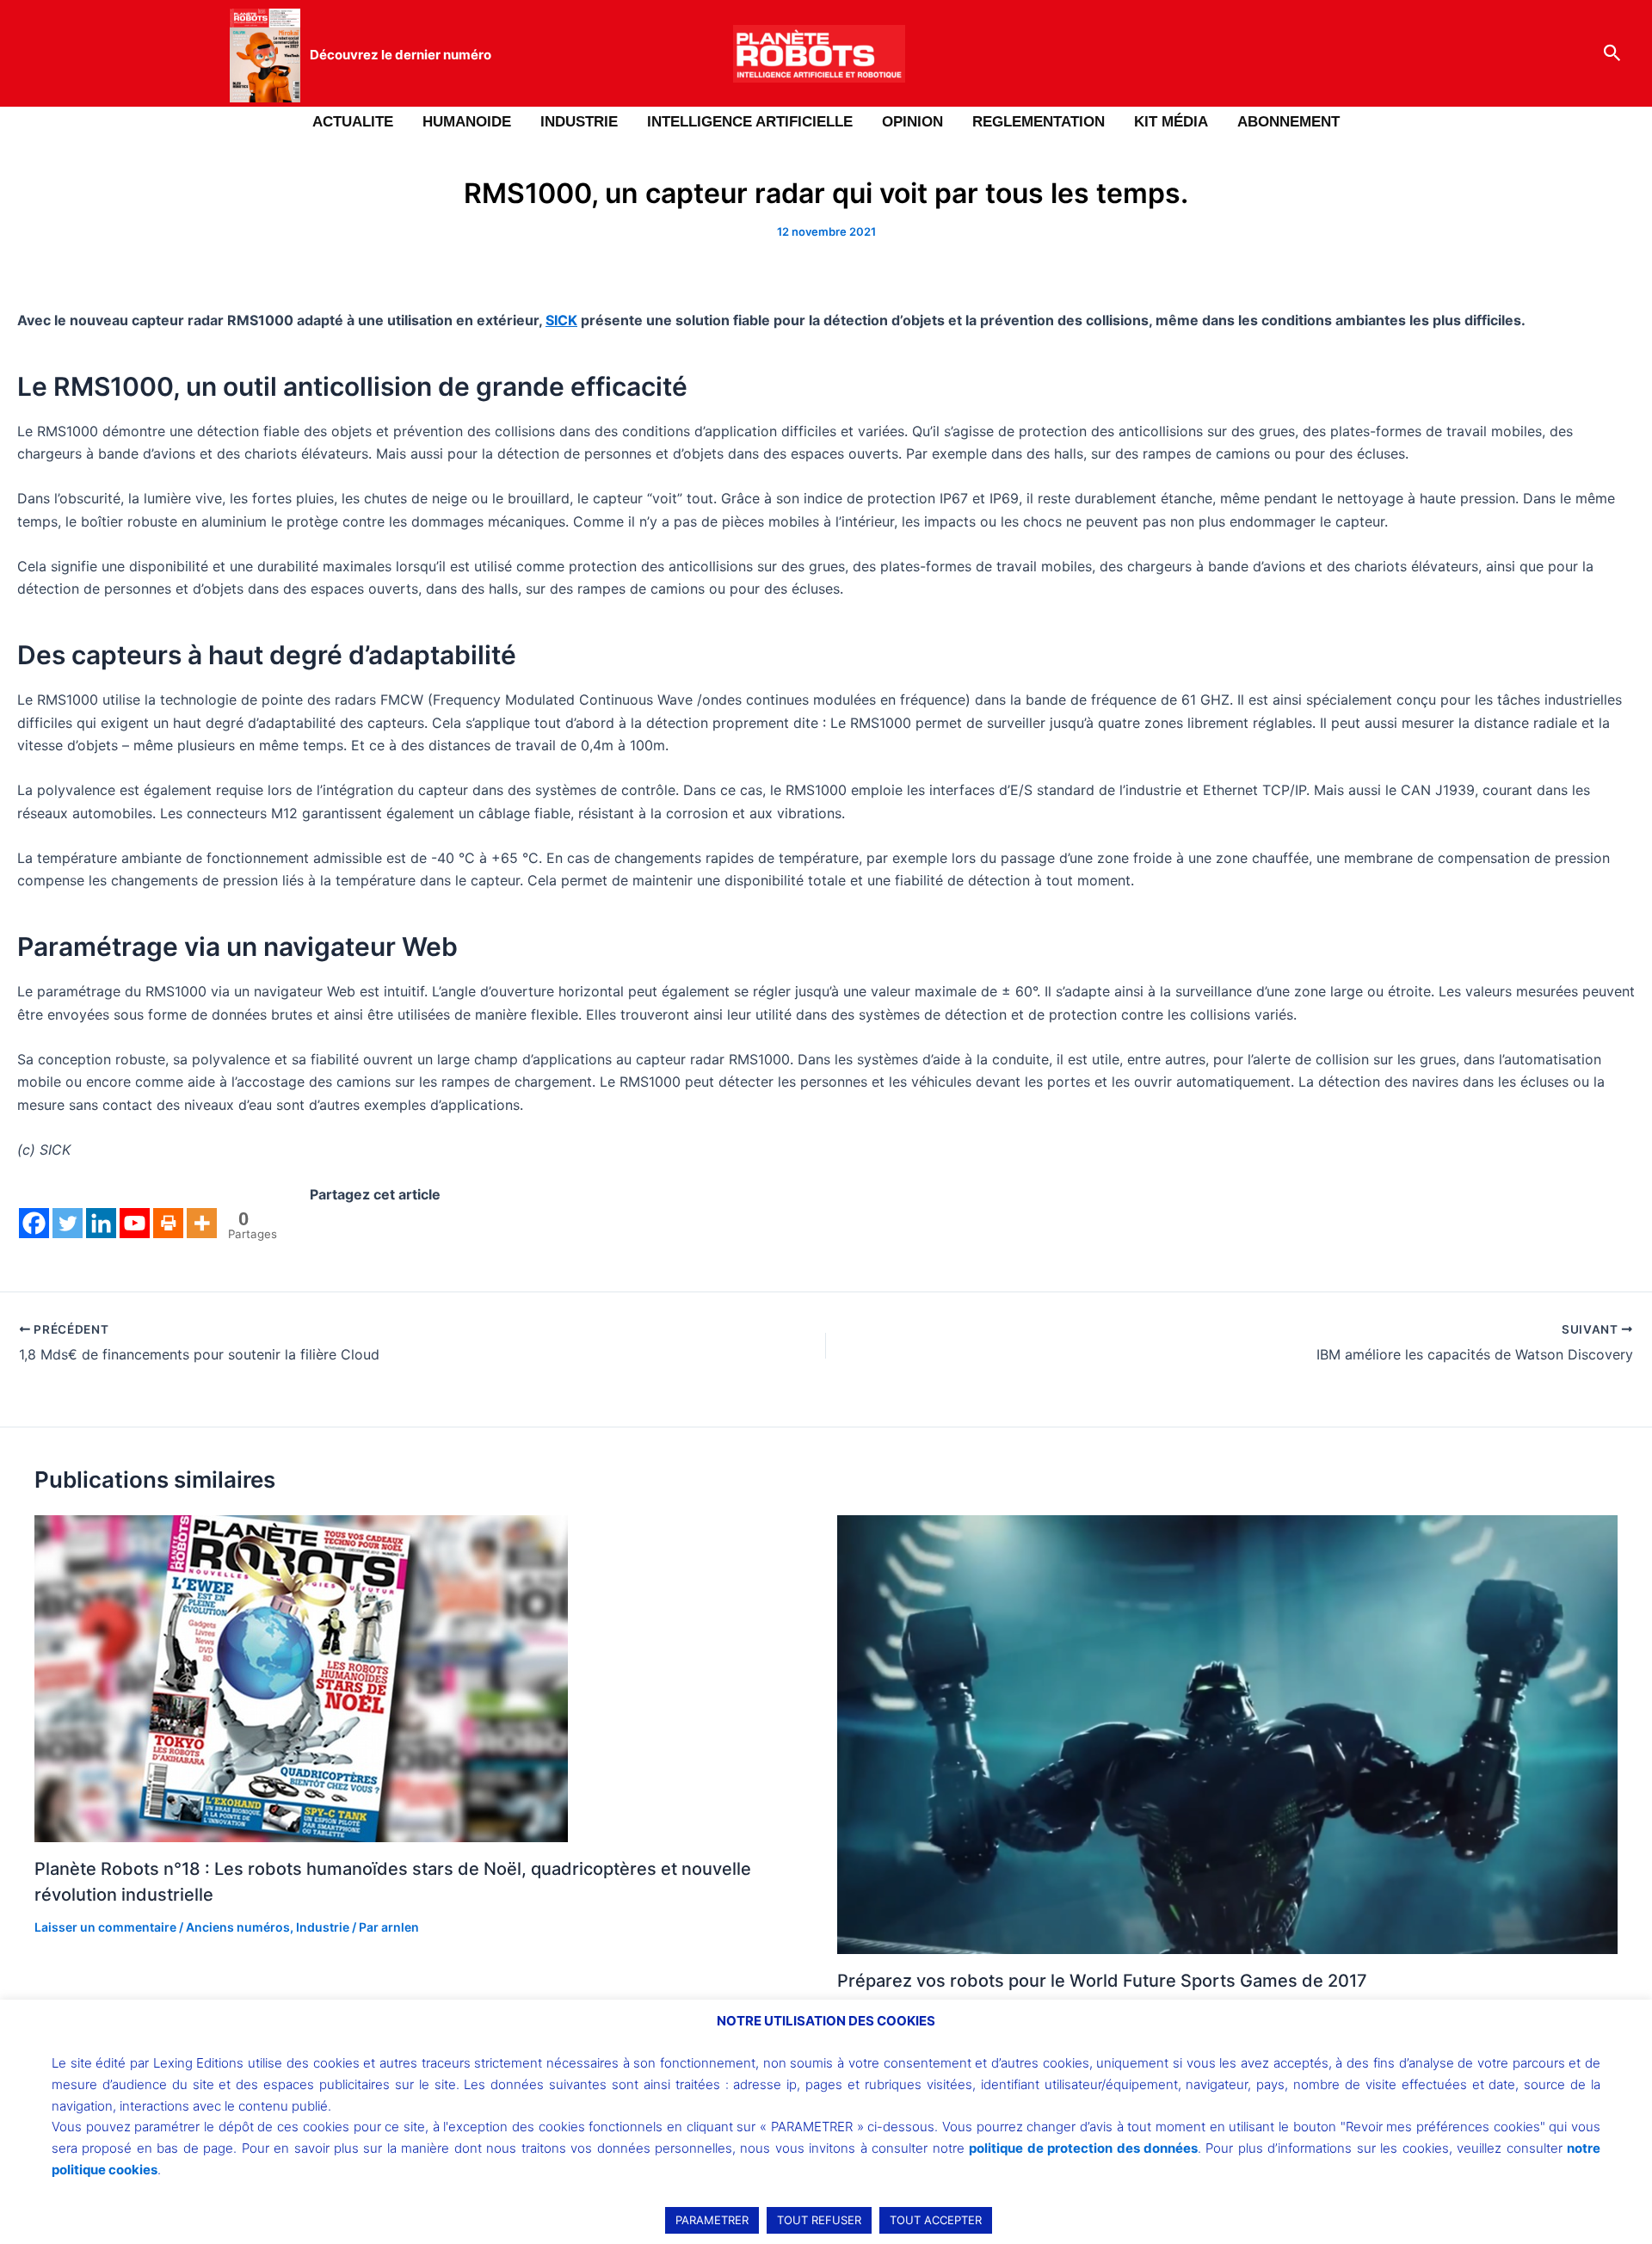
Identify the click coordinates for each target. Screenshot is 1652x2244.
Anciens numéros (238, 1927)
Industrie (323, 1927)
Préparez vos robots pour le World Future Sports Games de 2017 (1102, 1981)
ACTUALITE (353, 122)
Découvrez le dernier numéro (401, 55)
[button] (1612, 53)
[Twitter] (68, 1223)
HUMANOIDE (467, 122)
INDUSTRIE (579, 122)
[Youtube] (135, 1223)
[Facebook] (34, 1223)
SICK (561, 320)
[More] (202, 1223)
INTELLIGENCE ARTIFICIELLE (750, 122)
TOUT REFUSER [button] (819, 2220)
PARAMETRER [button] (712, 2220)
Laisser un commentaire (105, 1927)
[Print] (168, 1223)
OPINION (912, 122)
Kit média (1171, 122)
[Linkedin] (101, 1223)
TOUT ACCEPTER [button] (936, 2220)
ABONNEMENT (1288, 122)
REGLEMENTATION (1039, 122)
